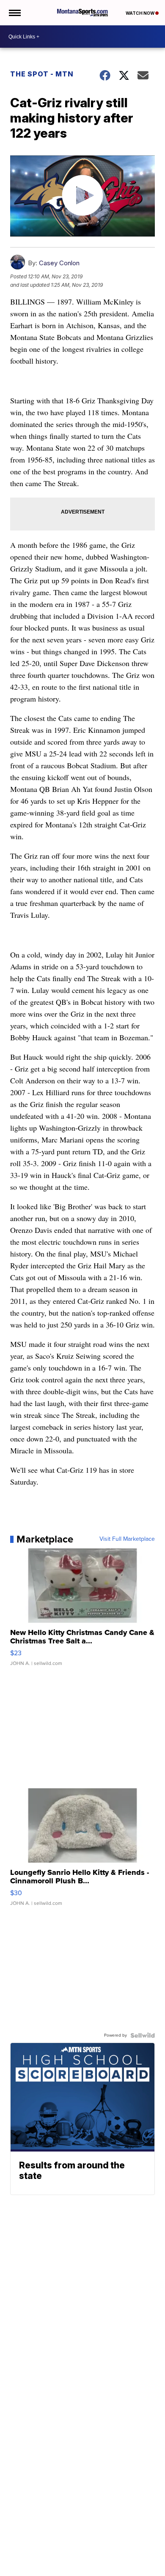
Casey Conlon (59, 263)
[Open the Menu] (14, 13)
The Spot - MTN (42, 74)
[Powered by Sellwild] (143, 2035)
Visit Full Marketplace (127, 1539)
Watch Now (140, 13)
